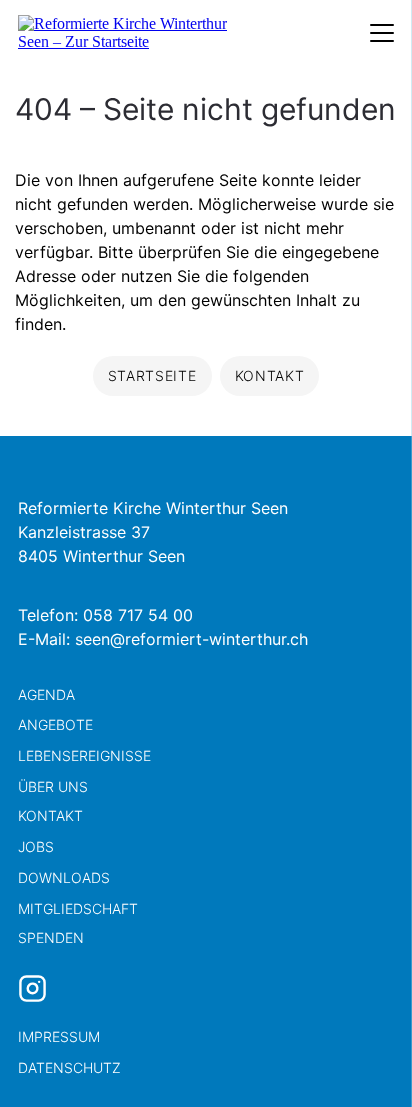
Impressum (59, 1036)
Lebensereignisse (84, 755)
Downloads (64, 877)
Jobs (36, 846)
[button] (362, 1057)
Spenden (51, 937)
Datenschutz (69, 1067)
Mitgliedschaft (78, 908)
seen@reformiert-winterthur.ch (191, 639)
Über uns (53, 786)
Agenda (46, 694)
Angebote (55, 724)
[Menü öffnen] (382, 33)
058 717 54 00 (138, 615)
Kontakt (50, 815)
